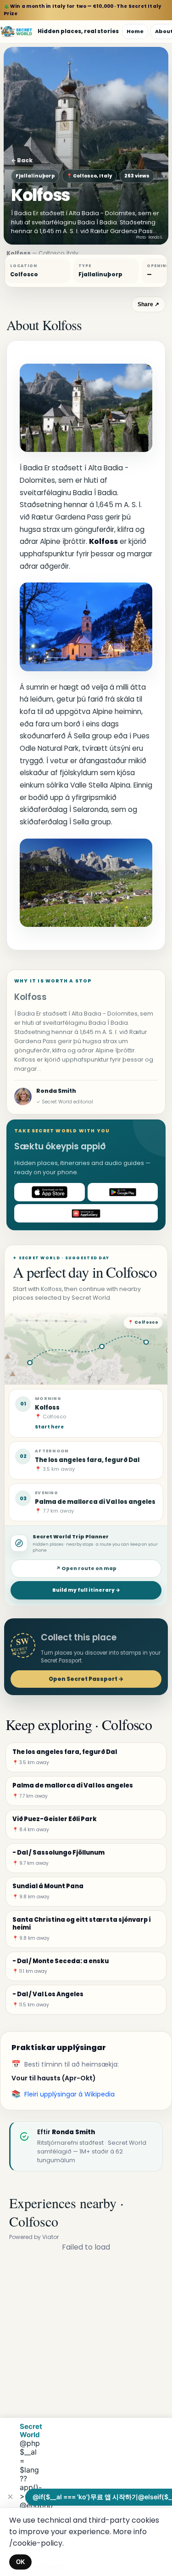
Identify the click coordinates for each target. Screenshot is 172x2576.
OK (20, 2562)
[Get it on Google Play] (123, 1192)
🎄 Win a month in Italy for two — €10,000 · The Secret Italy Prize (83, 10)
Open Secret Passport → (86, 1679)
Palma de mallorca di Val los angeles (95, 1502)
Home (135, 31)
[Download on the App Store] (50, 1192)
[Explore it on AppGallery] (86, 1213)
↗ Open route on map (86, 1568)
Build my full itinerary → (86, 1590)
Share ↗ (148, 304)
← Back (22, 160)
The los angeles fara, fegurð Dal (87, 1460)
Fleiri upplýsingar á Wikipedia (69, 2094)
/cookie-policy (36, 2543)
